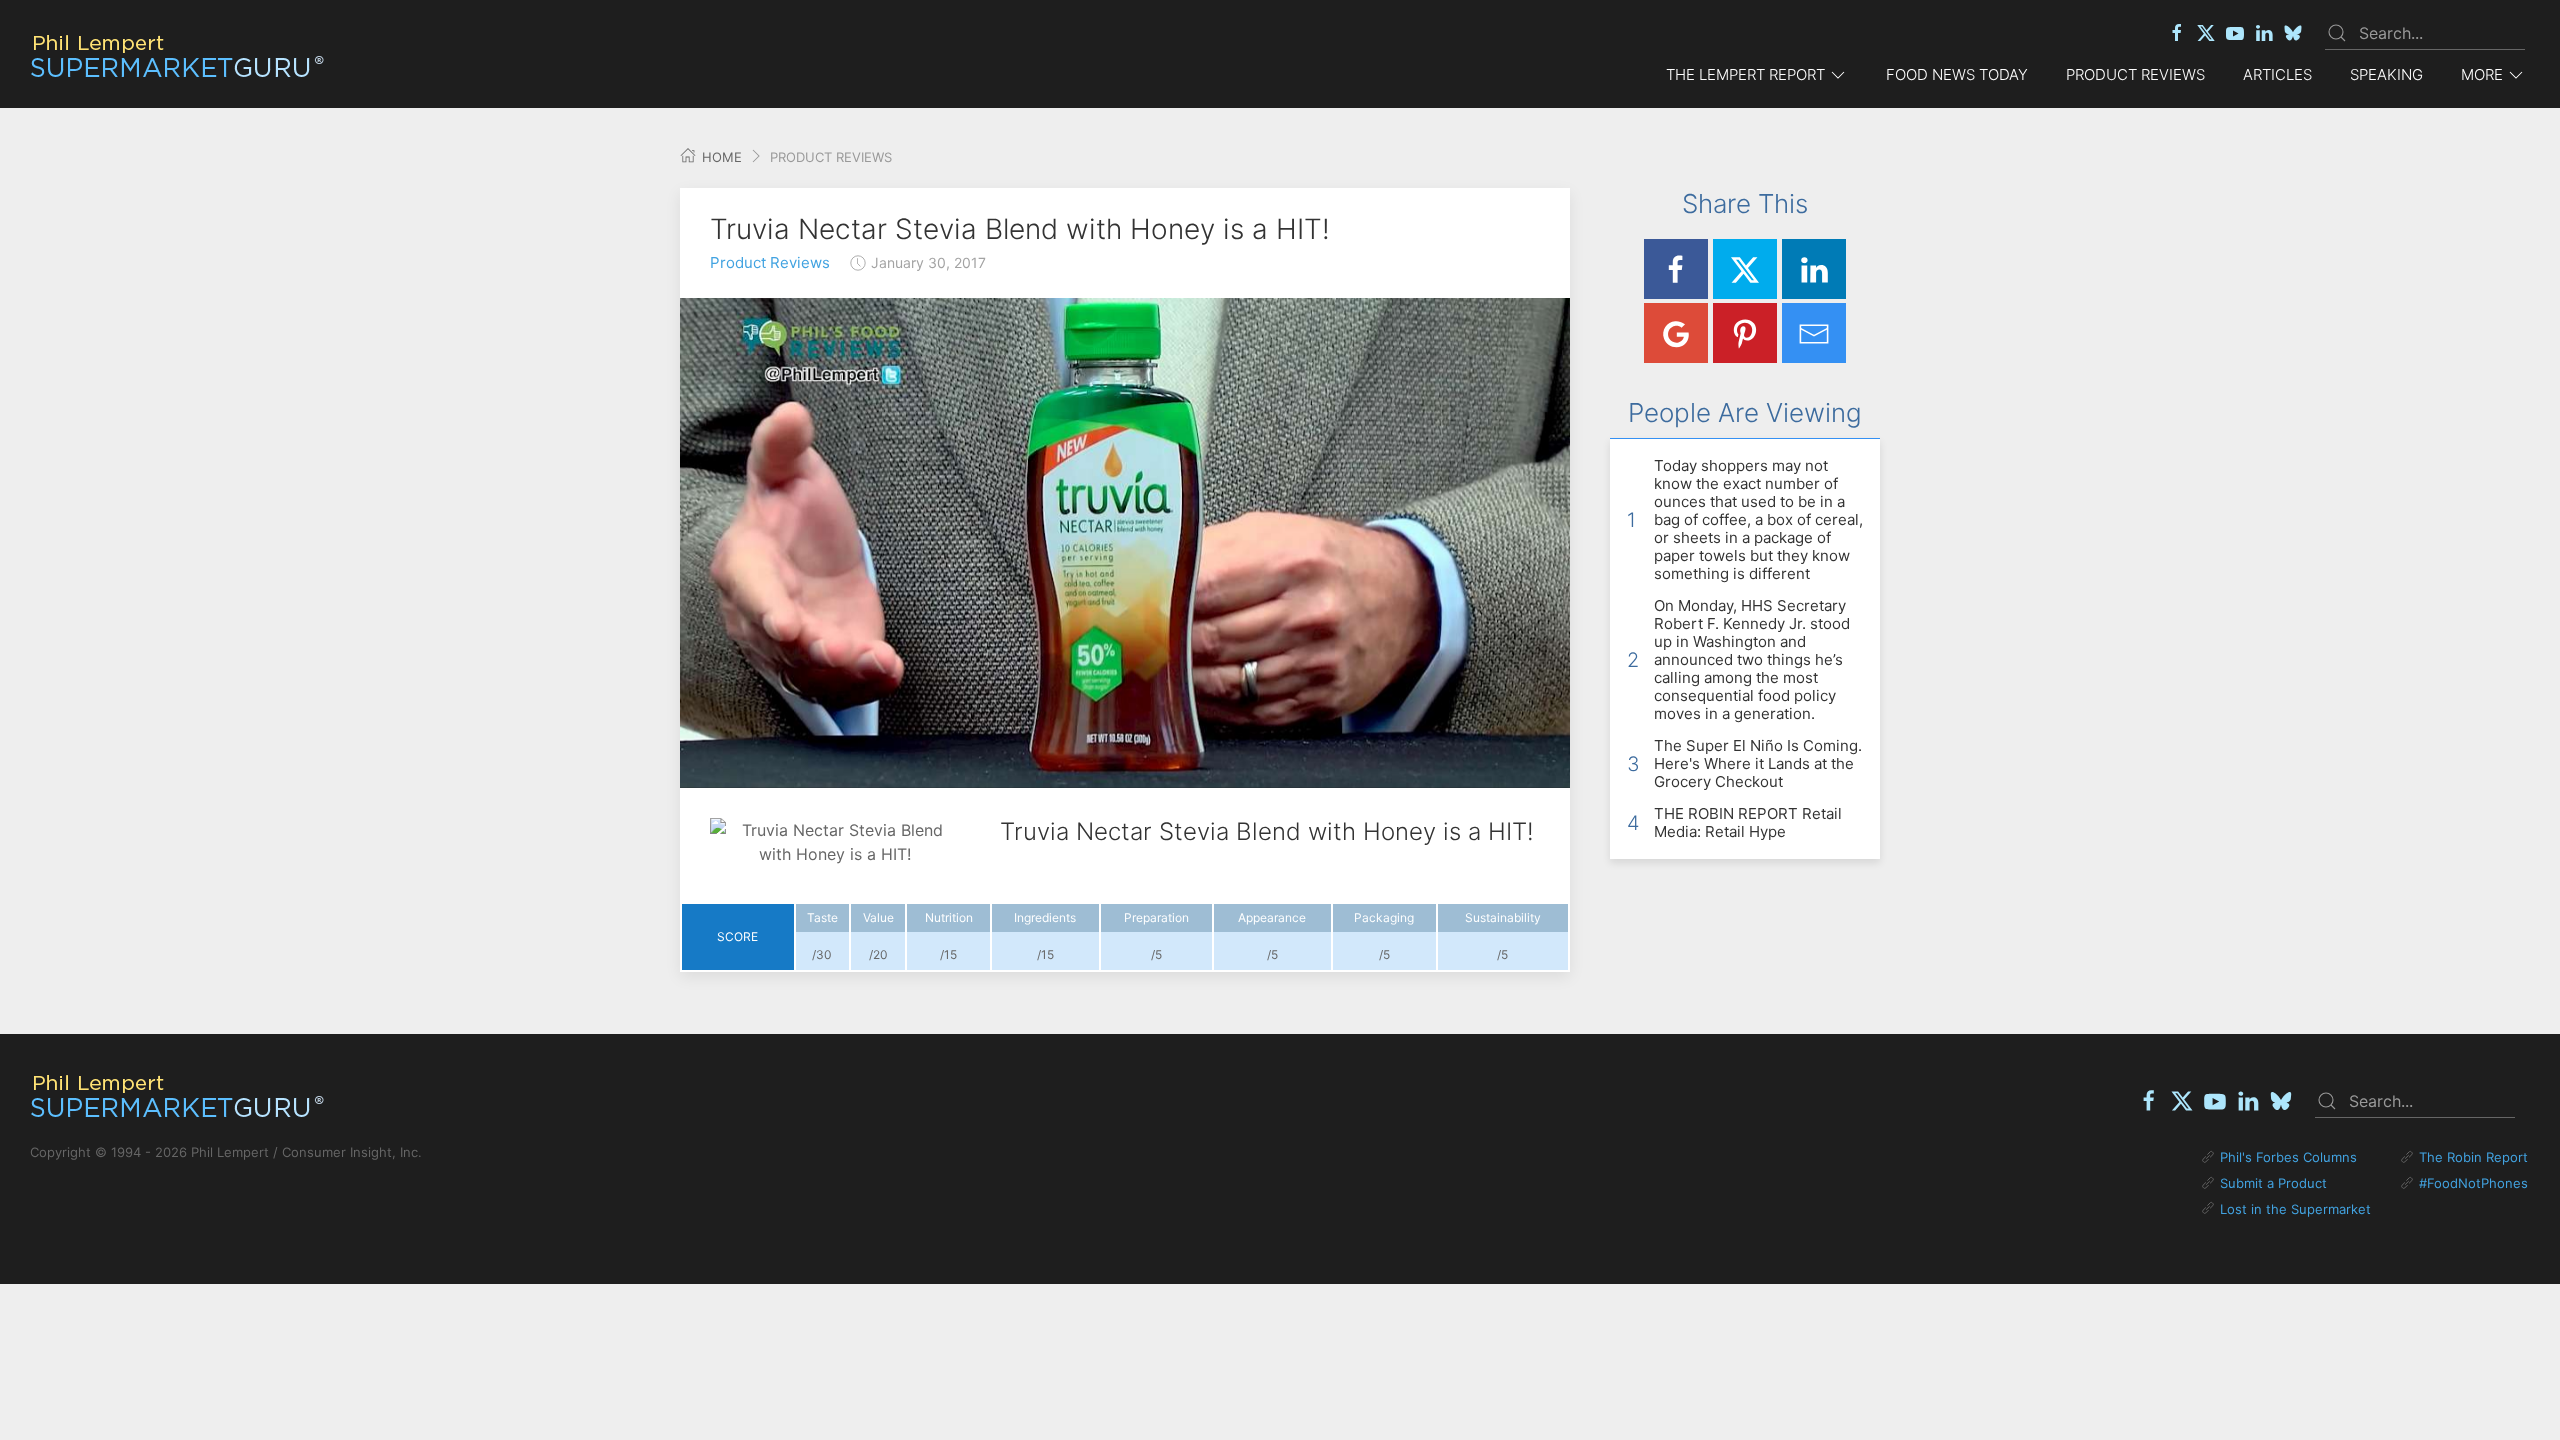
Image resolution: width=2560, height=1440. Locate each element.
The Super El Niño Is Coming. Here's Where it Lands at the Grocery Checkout (1758, 763)
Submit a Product (2273, 1183)
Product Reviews (2135, 74)
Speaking (2386, 74)
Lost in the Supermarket (2295, 1209)
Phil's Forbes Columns (2288, 1157)
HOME (720, 157)
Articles (2277, 74)
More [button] (2482, 74)
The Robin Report (2473, 1157)
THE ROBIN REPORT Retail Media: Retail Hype (1748, 822)
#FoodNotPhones (2473, 1183)
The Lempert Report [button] (1745, 74)
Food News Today (1957, 74)
